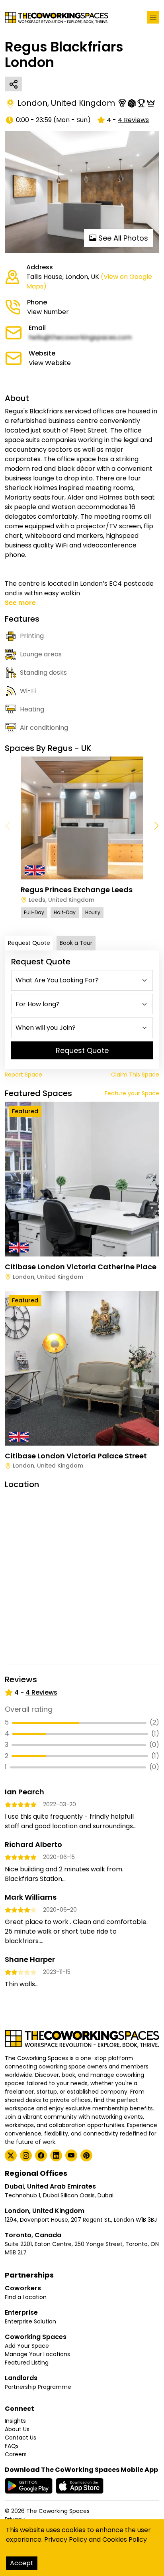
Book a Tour (76, 943)
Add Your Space (27, 2346)
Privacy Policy (66, 2539)
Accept (22, 2563)
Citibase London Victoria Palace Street (76, 1456)
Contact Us (20, 2438)
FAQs (12, 2446)
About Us (17, 2429)
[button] (156, 826)
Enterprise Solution (30, 2321)
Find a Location (26, 2297)
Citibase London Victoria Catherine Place (81, 1267)
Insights (15, 2421)
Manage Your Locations (37, 2354)
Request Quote (29, 943)
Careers (16, 2454)
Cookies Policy (125, 2539)
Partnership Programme (38, 2387)
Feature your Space (132, 1093)
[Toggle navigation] (153, 17)
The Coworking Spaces (58, 2511)
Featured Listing (27, 2363)
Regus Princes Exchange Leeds (77, 890)
